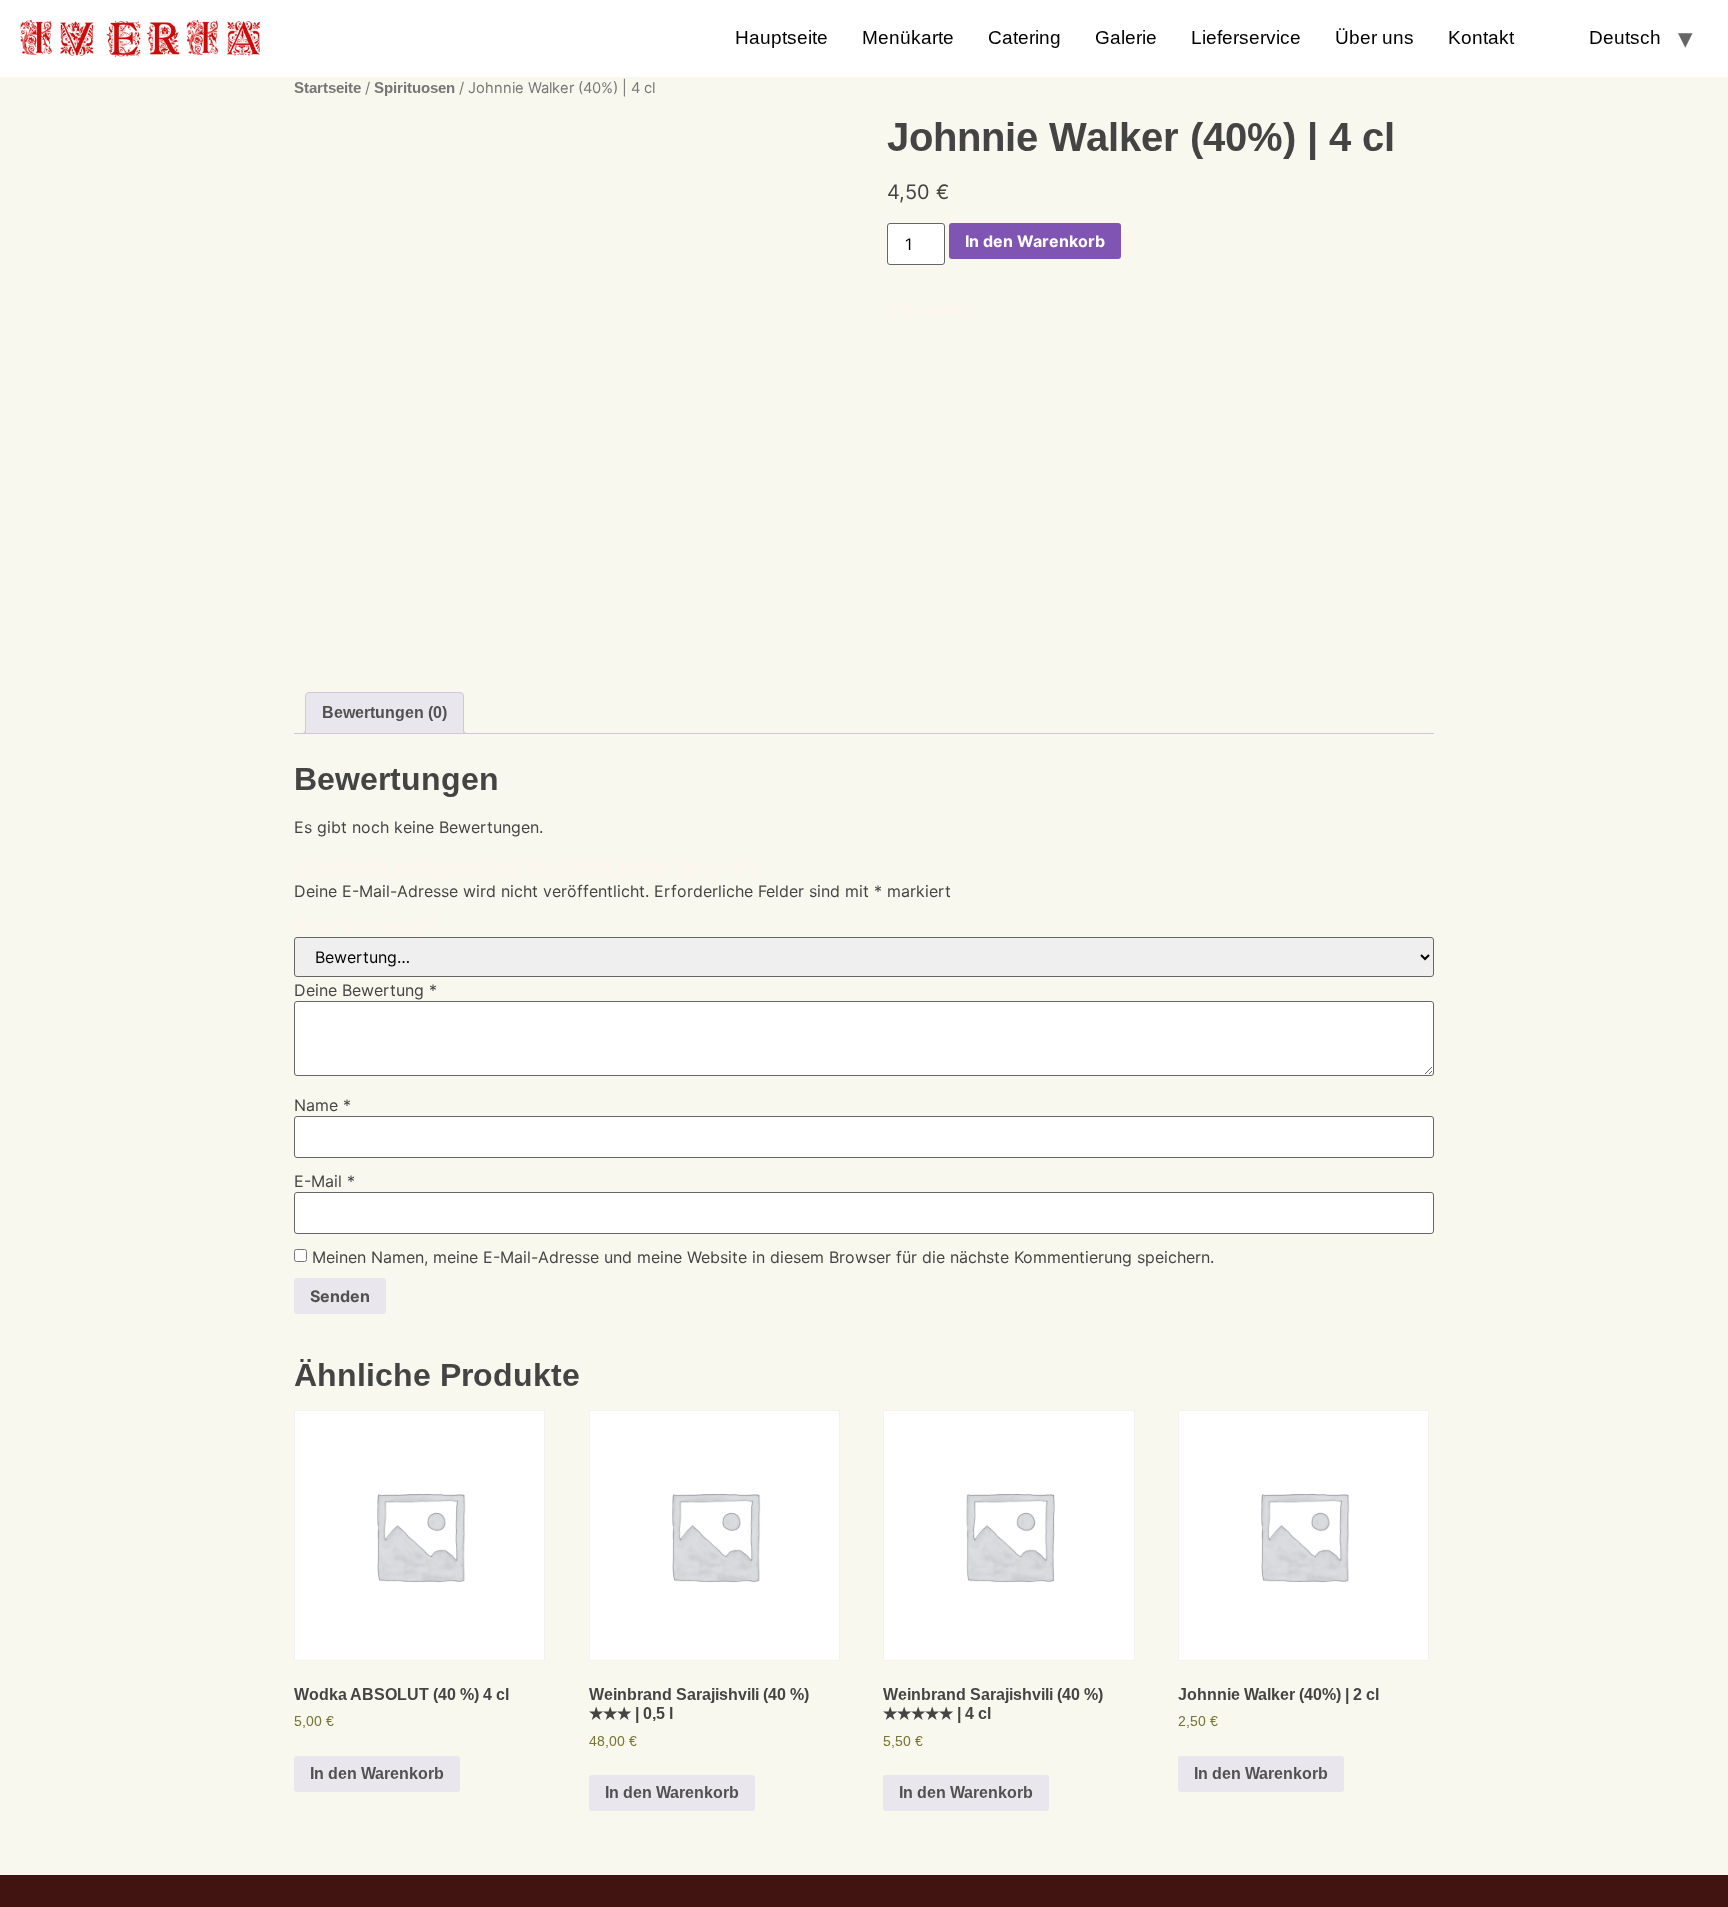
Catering (1024, 37)
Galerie (1126, 37)
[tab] (384, 713)
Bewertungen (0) (384, 712)
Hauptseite (781, 37)
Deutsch (1625, 37)
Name (322, 1105)
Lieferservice (1246, 37)
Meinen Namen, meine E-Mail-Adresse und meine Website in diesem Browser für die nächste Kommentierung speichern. (763, 1257)
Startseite (327, 88)
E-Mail (324, 1181)
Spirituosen (414, 88)
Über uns (1374, 37)
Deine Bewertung (365, 926)
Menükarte (908, 37)
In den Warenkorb (1035, 241)
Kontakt (1481, 37)
